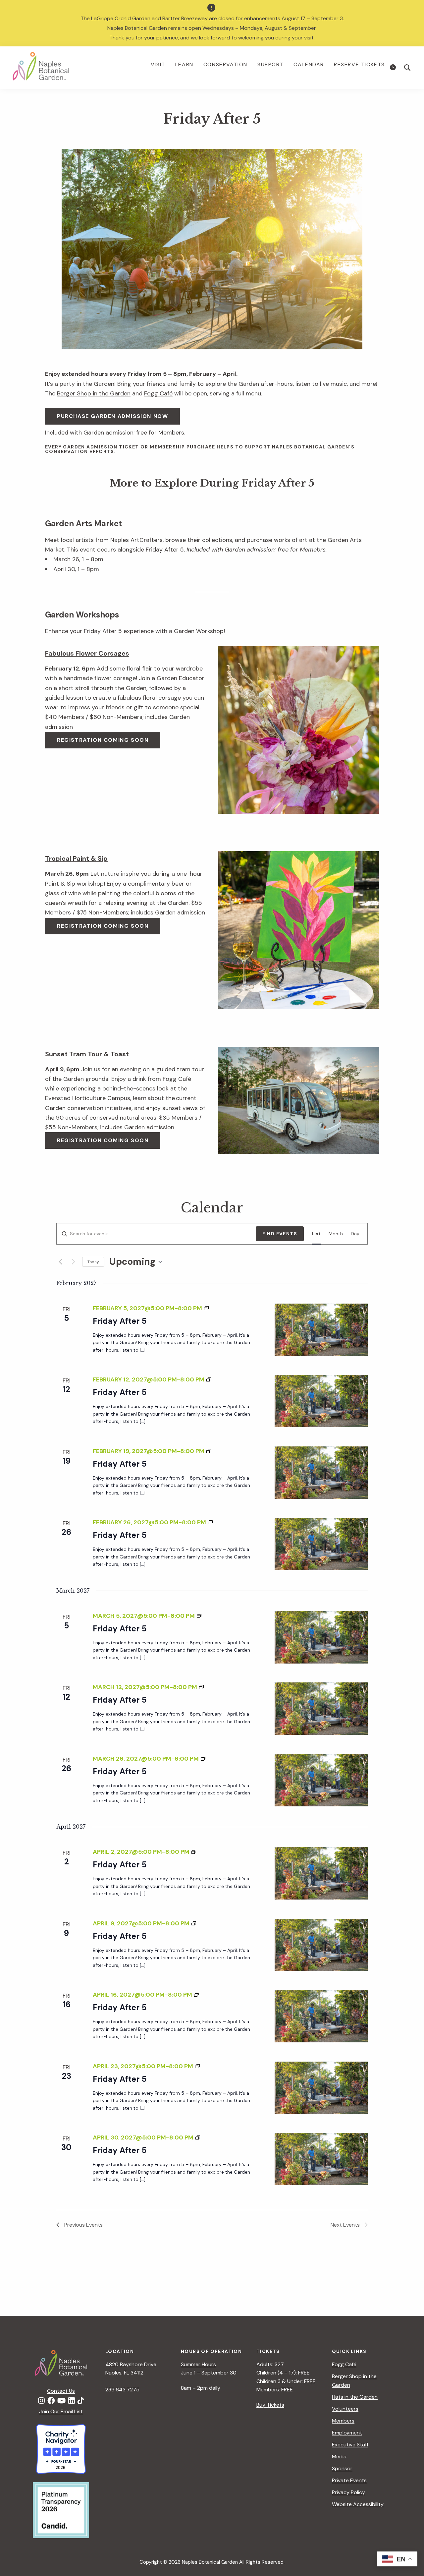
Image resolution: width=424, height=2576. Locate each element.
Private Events (349, 2480)
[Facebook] (51, 2401)
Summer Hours (198, 2364)
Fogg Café (158, 393)
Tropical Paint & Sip (76, 858)
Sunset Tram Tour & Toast (87, 1054)
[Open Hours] (394, 68)
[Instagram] (41, 2401)
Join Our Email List (61, 2411)
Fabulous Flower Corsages (87, 653)
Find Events (280, 1234)
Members (343, 2421)
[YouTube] (61, 2401)
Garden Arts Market (83, 524)
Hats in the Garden (355, 2397)
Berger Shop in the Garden (94, 393)
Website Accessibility (358, 2504)
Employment (347, 2433)
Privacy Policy (348, 2492)
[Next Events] (73, 1262)
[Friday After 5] (321, 1330)
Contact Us (61, 2391)
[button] (407, 68)
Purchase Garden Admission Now (112, 416)
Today (93, 1262)
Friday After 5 (120, 1321)
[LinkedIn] (72, 2401)
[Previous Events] (60, 1262)
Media (339, 2457)
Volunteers (345, 2409)
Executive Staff (350, 2445)
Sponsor (342, 2468)
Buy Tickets (270, 2405)
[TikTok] (81, 2401)
